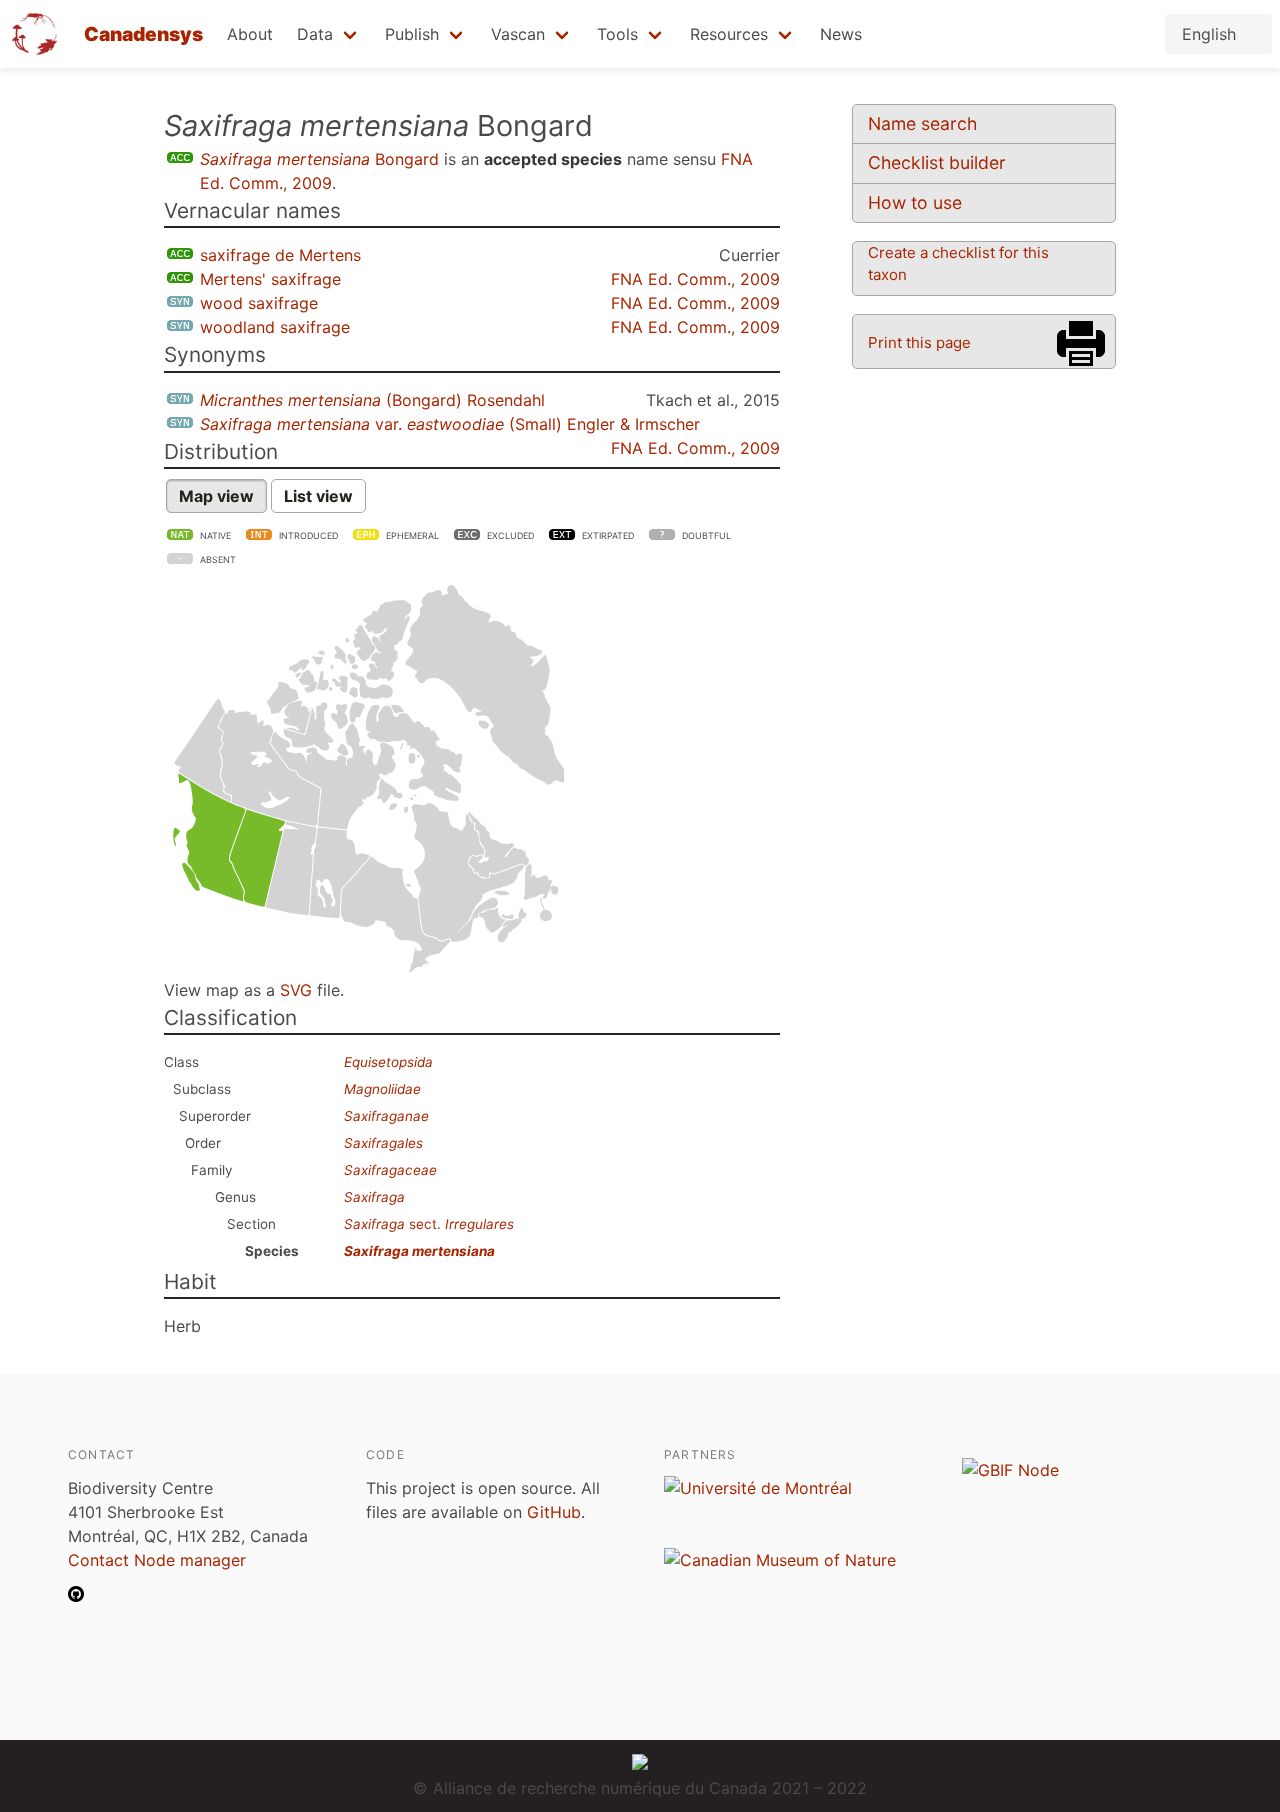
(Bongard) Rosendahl (372, 400)
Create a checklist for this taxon (958, 263)
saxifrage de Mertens (280, 255)
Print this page (919, 342)
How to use (915, 202)
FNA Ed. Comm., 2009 (695, 279)
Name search (922, 123)
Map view (216, 496)
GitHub (554, 1512)
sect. (429, 1224)
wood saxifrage (259, 303)
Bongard (319, 159)
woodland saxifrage (275, 327)
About (250, 34)
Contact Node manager (157, 1560)
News (841, 34)
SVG (296, 990)
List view (318, 496)
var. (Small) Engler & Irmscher (450, 424)
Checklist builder (937, 162)
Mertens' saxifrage (270, 279)
